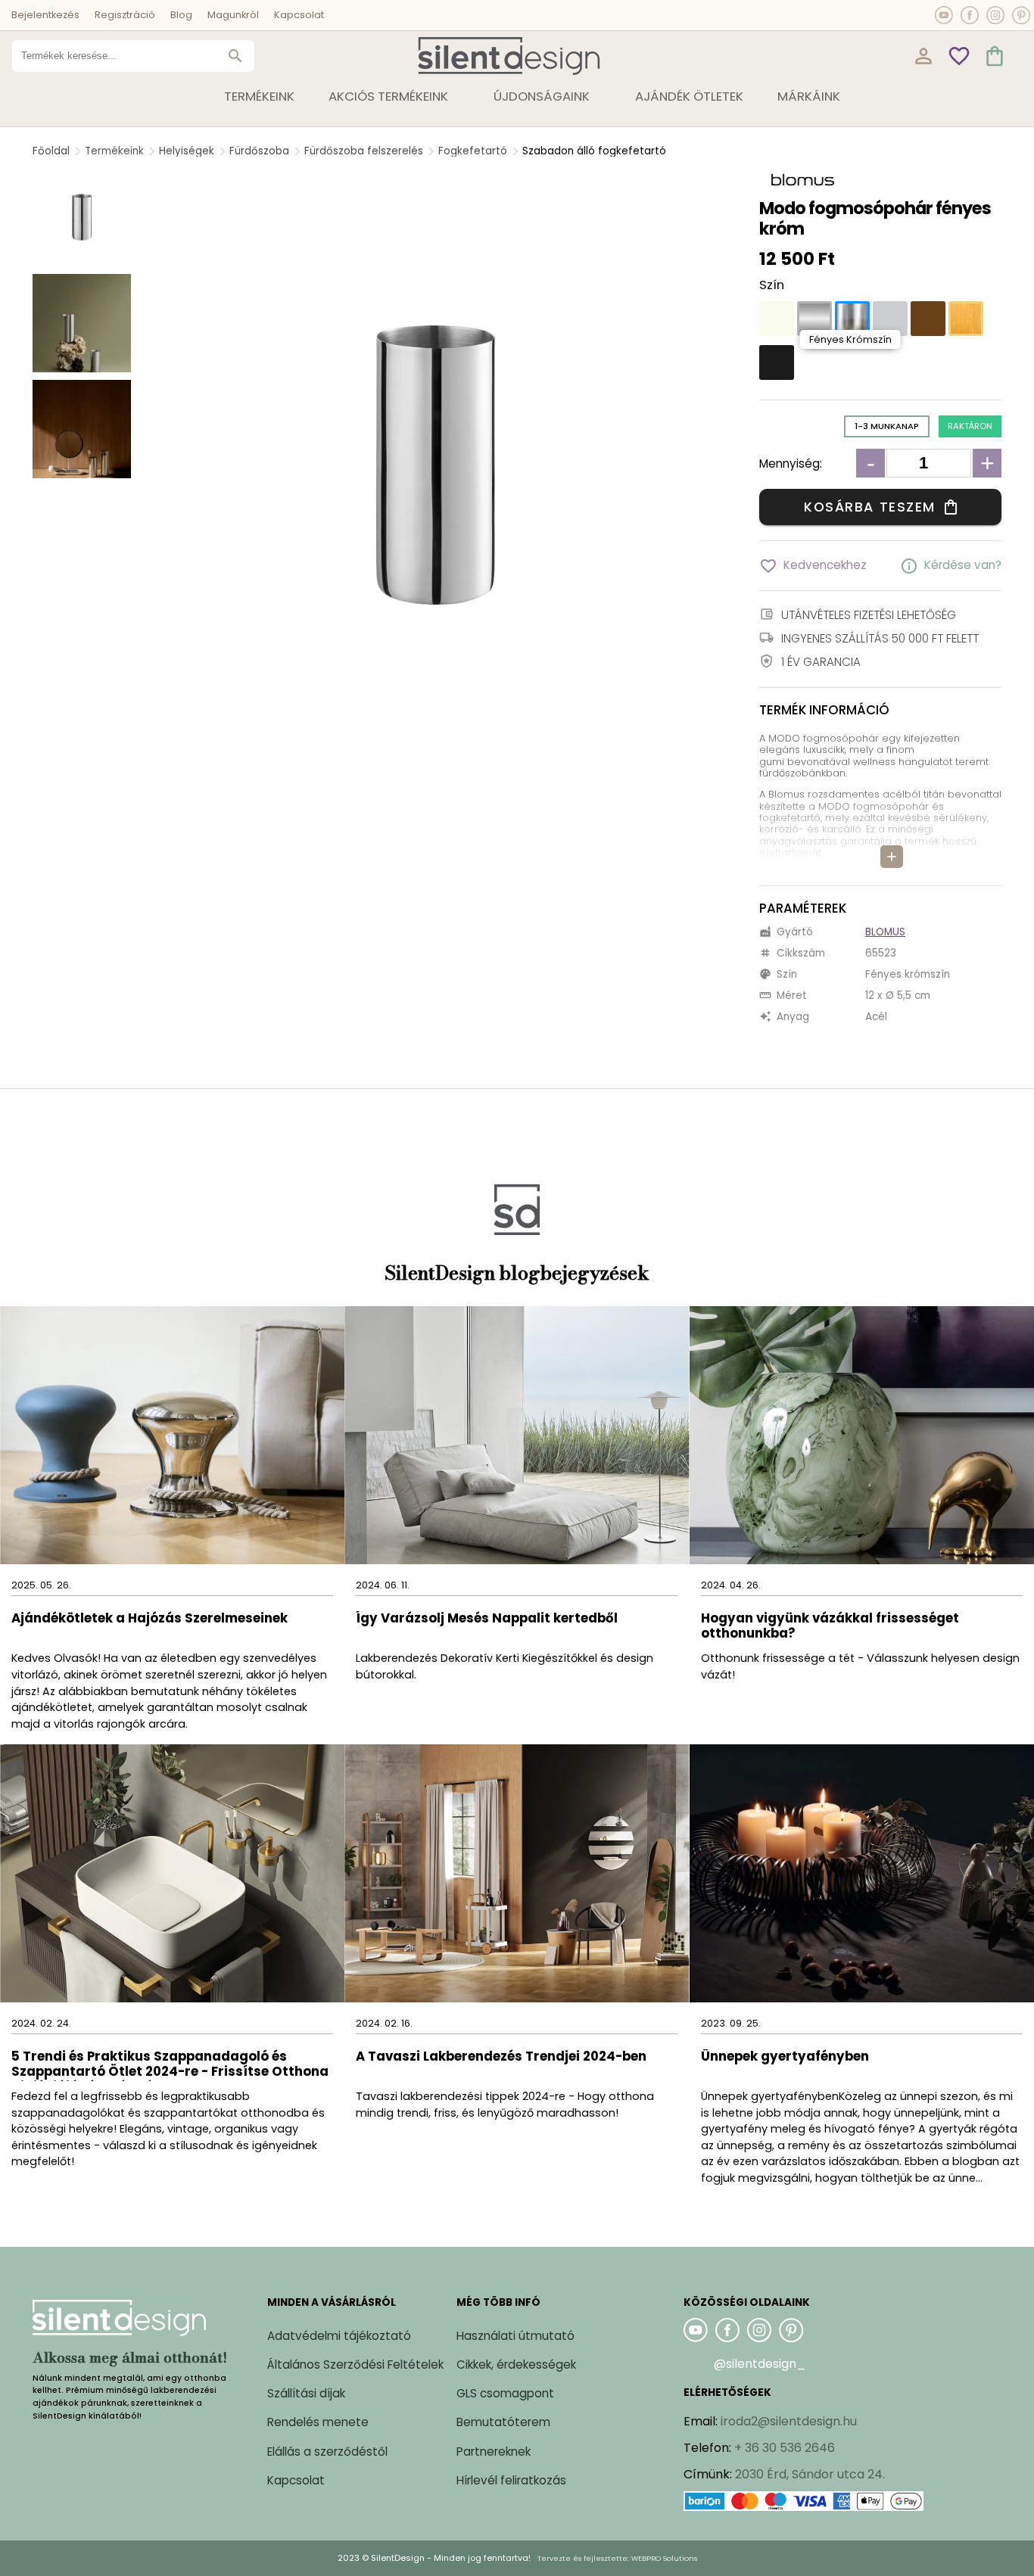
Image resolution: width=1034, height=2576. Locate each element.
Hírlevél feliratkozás (511, 2480)
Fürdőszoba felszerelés (364, 151)
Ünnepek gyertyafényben (785, 2057)
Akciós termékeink (388, 96)
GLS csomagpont (505, 2393)
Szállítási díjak (306, 2393)
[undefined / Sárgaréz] (966, 319)
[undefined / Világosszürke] (890, 319)
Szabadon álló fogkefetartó (594, 151)
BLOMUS (885, 932)
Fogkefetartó (473, 151)
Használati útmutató (515, 2336)
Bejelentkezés (45, 15)
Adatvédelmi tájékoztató (339, 2336)
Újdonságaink (542, 96)
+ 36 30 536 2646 (785, 2448)
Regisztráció (125, 15)
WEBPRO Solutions (664, 2558)
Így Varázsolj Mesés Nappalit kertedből (487, 1619)
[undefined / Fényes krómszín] (852, 319)
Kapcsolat (299, 15)
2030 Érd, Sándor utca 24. (810, 2474)
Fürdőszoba (259, 151)
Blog (181, 15)
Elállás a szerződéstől (327, 2452)
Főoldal (51, 151)
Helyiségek (187, 151)
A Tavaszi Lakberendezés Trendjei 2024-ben (501, 2057)
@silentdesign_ (760, 2364)
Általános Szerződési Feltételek (355, 2364)
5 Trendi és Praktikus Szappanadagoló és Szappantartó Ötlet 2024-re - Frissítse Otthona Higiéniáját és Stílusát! (170, 2065)
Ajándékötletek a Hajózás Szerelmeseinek (149, 1619)
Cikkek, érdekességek (516, 2364)
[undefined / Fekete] (777, 362)
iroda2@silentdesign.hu (789, 2421)
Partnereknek (494, 2452)
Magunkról (233, 15)
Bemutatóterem (503, 2422)
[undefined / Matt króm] (814, 319)
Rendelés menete (318, 2422)
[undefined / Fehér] (777, 319)
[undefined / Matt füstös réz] (928, 319)
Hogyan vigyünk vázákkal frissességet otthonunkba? (830, 1627)
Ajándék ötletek (689, 96)
